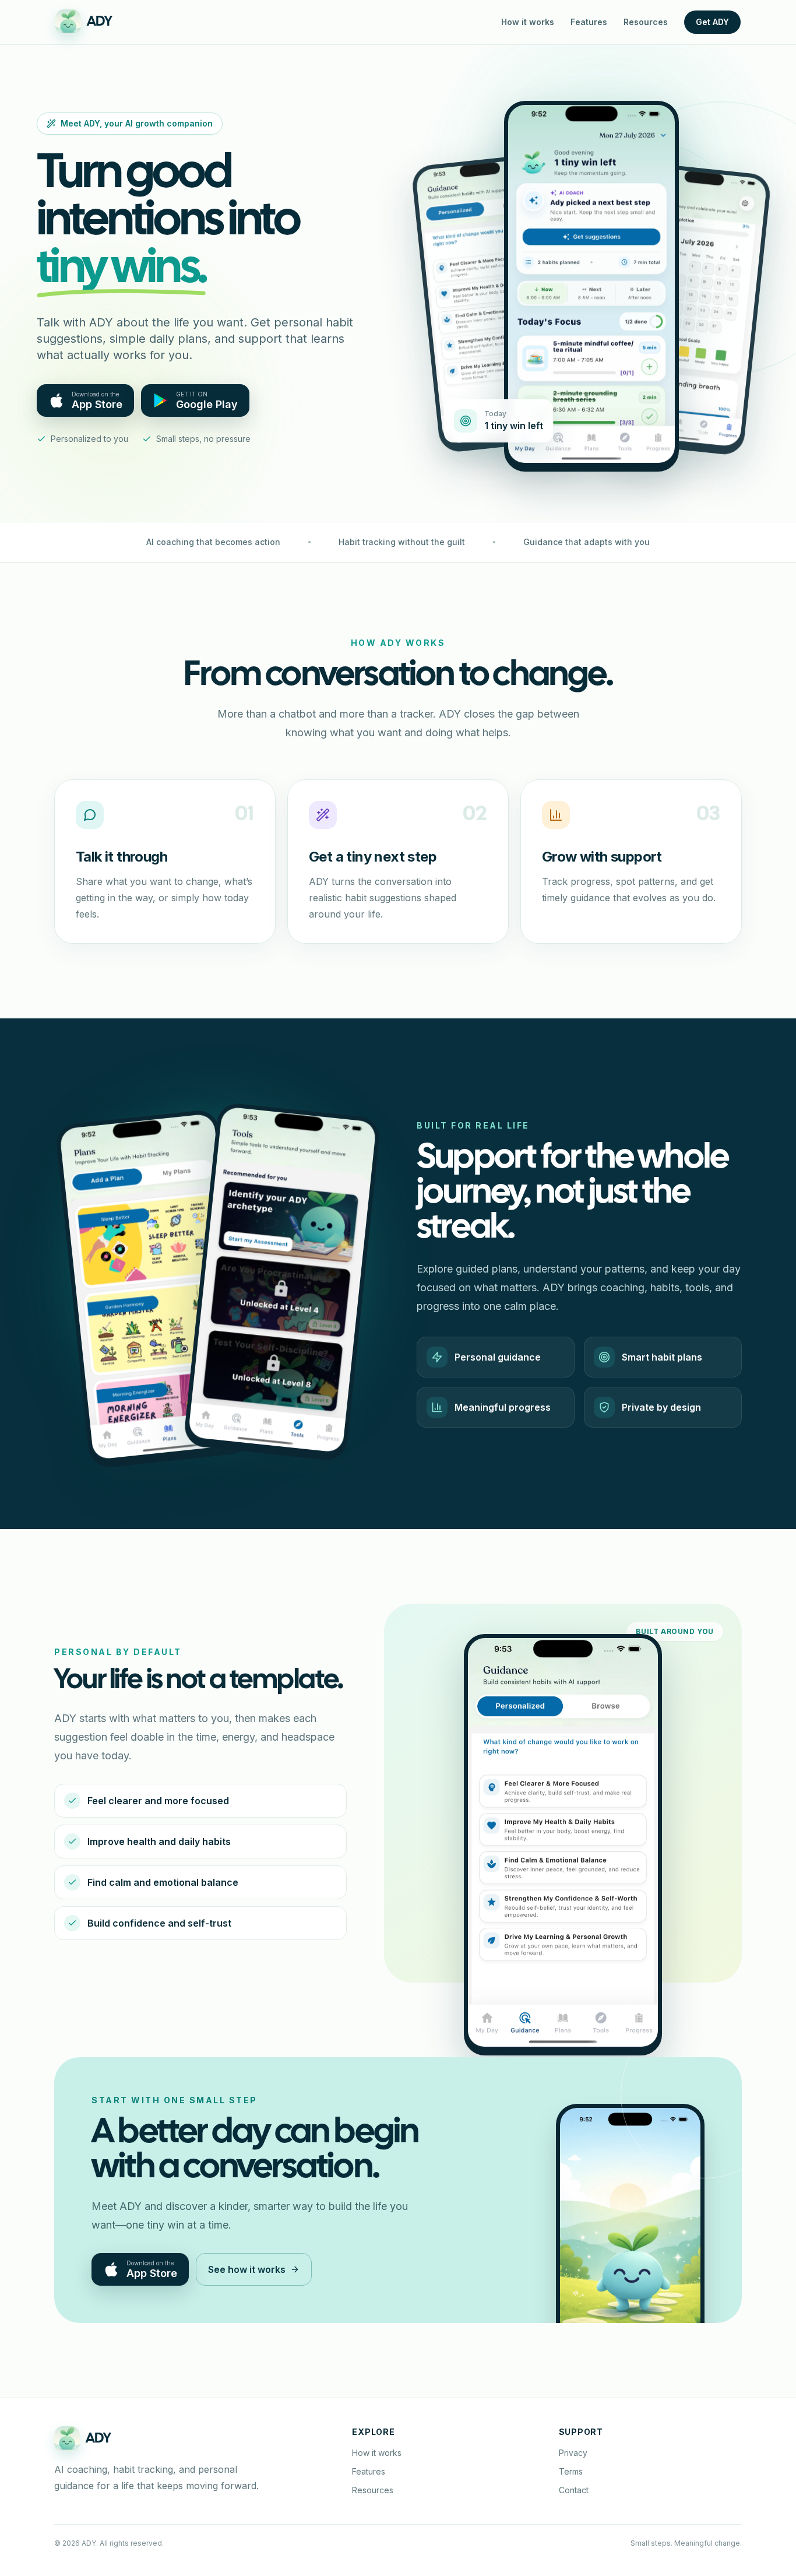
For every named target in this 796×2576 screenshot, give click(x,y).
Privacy (573, 2453)
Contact (574, 2490)
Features (589, 22)
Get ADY (712, 22)
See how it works (247, 2269)
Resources (646, 22)
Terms (571, 2471)
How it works (528, 22)
